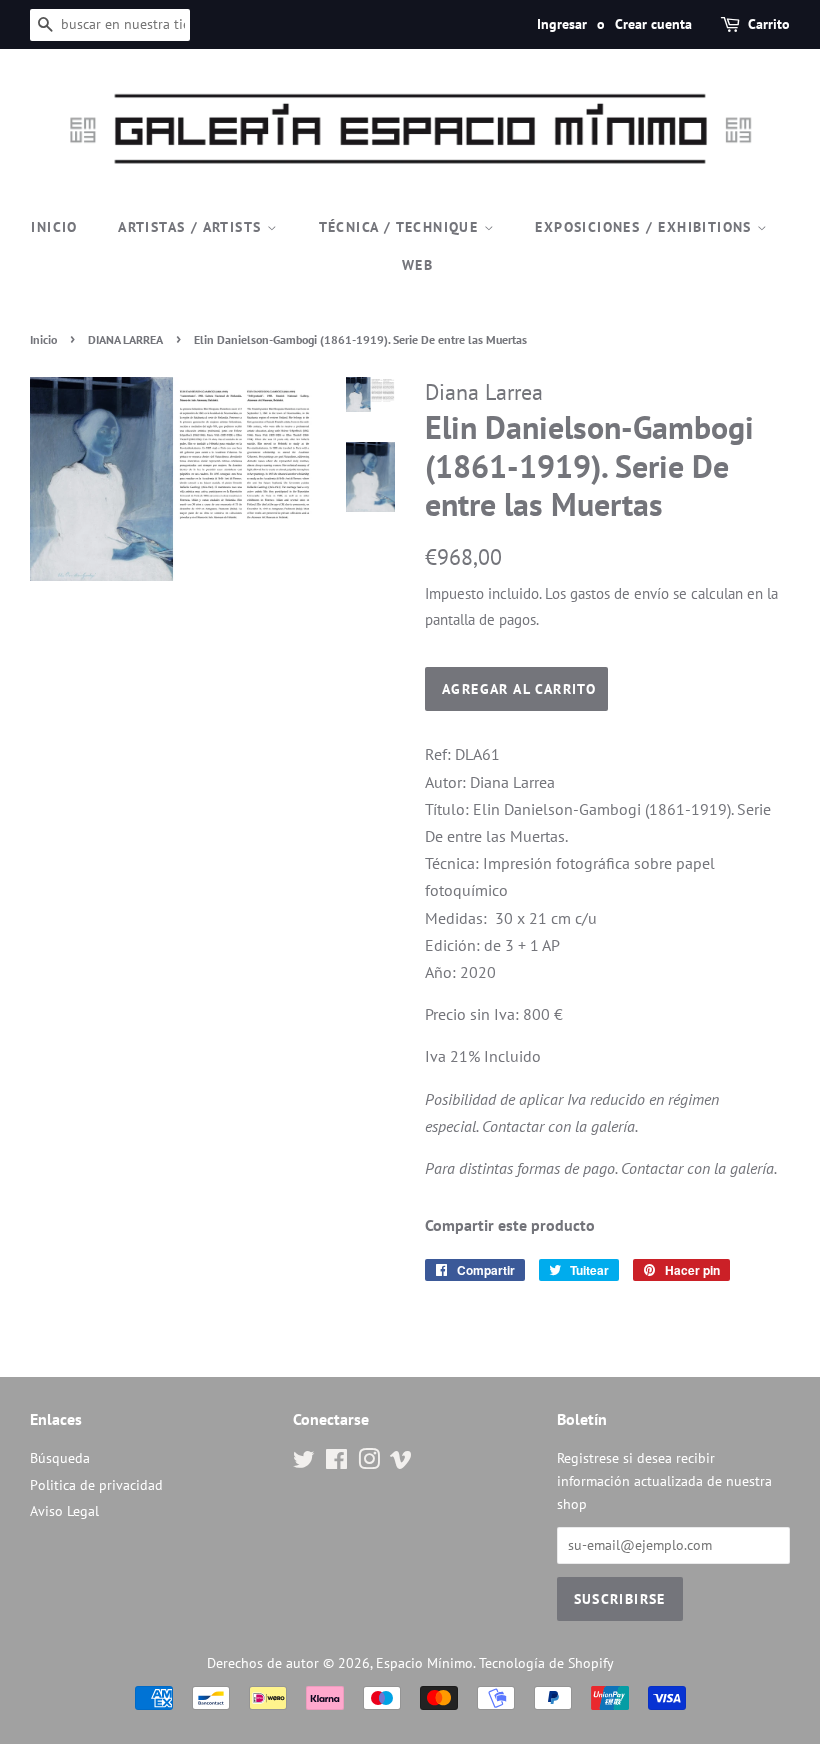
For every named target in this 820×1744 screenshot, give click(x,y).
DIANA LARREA (125, 339)
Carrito (769, 24)
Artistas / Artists (192, 227)
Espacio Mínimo (424, 1663)
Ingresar (562, 24)
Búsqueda (60, 1458)
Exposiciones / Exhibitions (646, 227)
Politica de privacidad (96, 1485)
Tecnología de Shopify (546, 1663)
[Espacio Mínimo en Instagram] (369, 1463)
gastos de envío (619, 593)
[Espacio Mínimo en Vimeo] (401, 1463)
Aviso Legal (64, 1511)
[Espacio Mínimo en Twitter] (304, 1463)
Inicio (54, 227)
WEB (417, 265)
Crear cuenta (653, 24)
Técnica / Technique (401, 227)
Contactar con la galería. (560, 1126)
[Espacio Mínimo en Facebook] (336, 1463)
